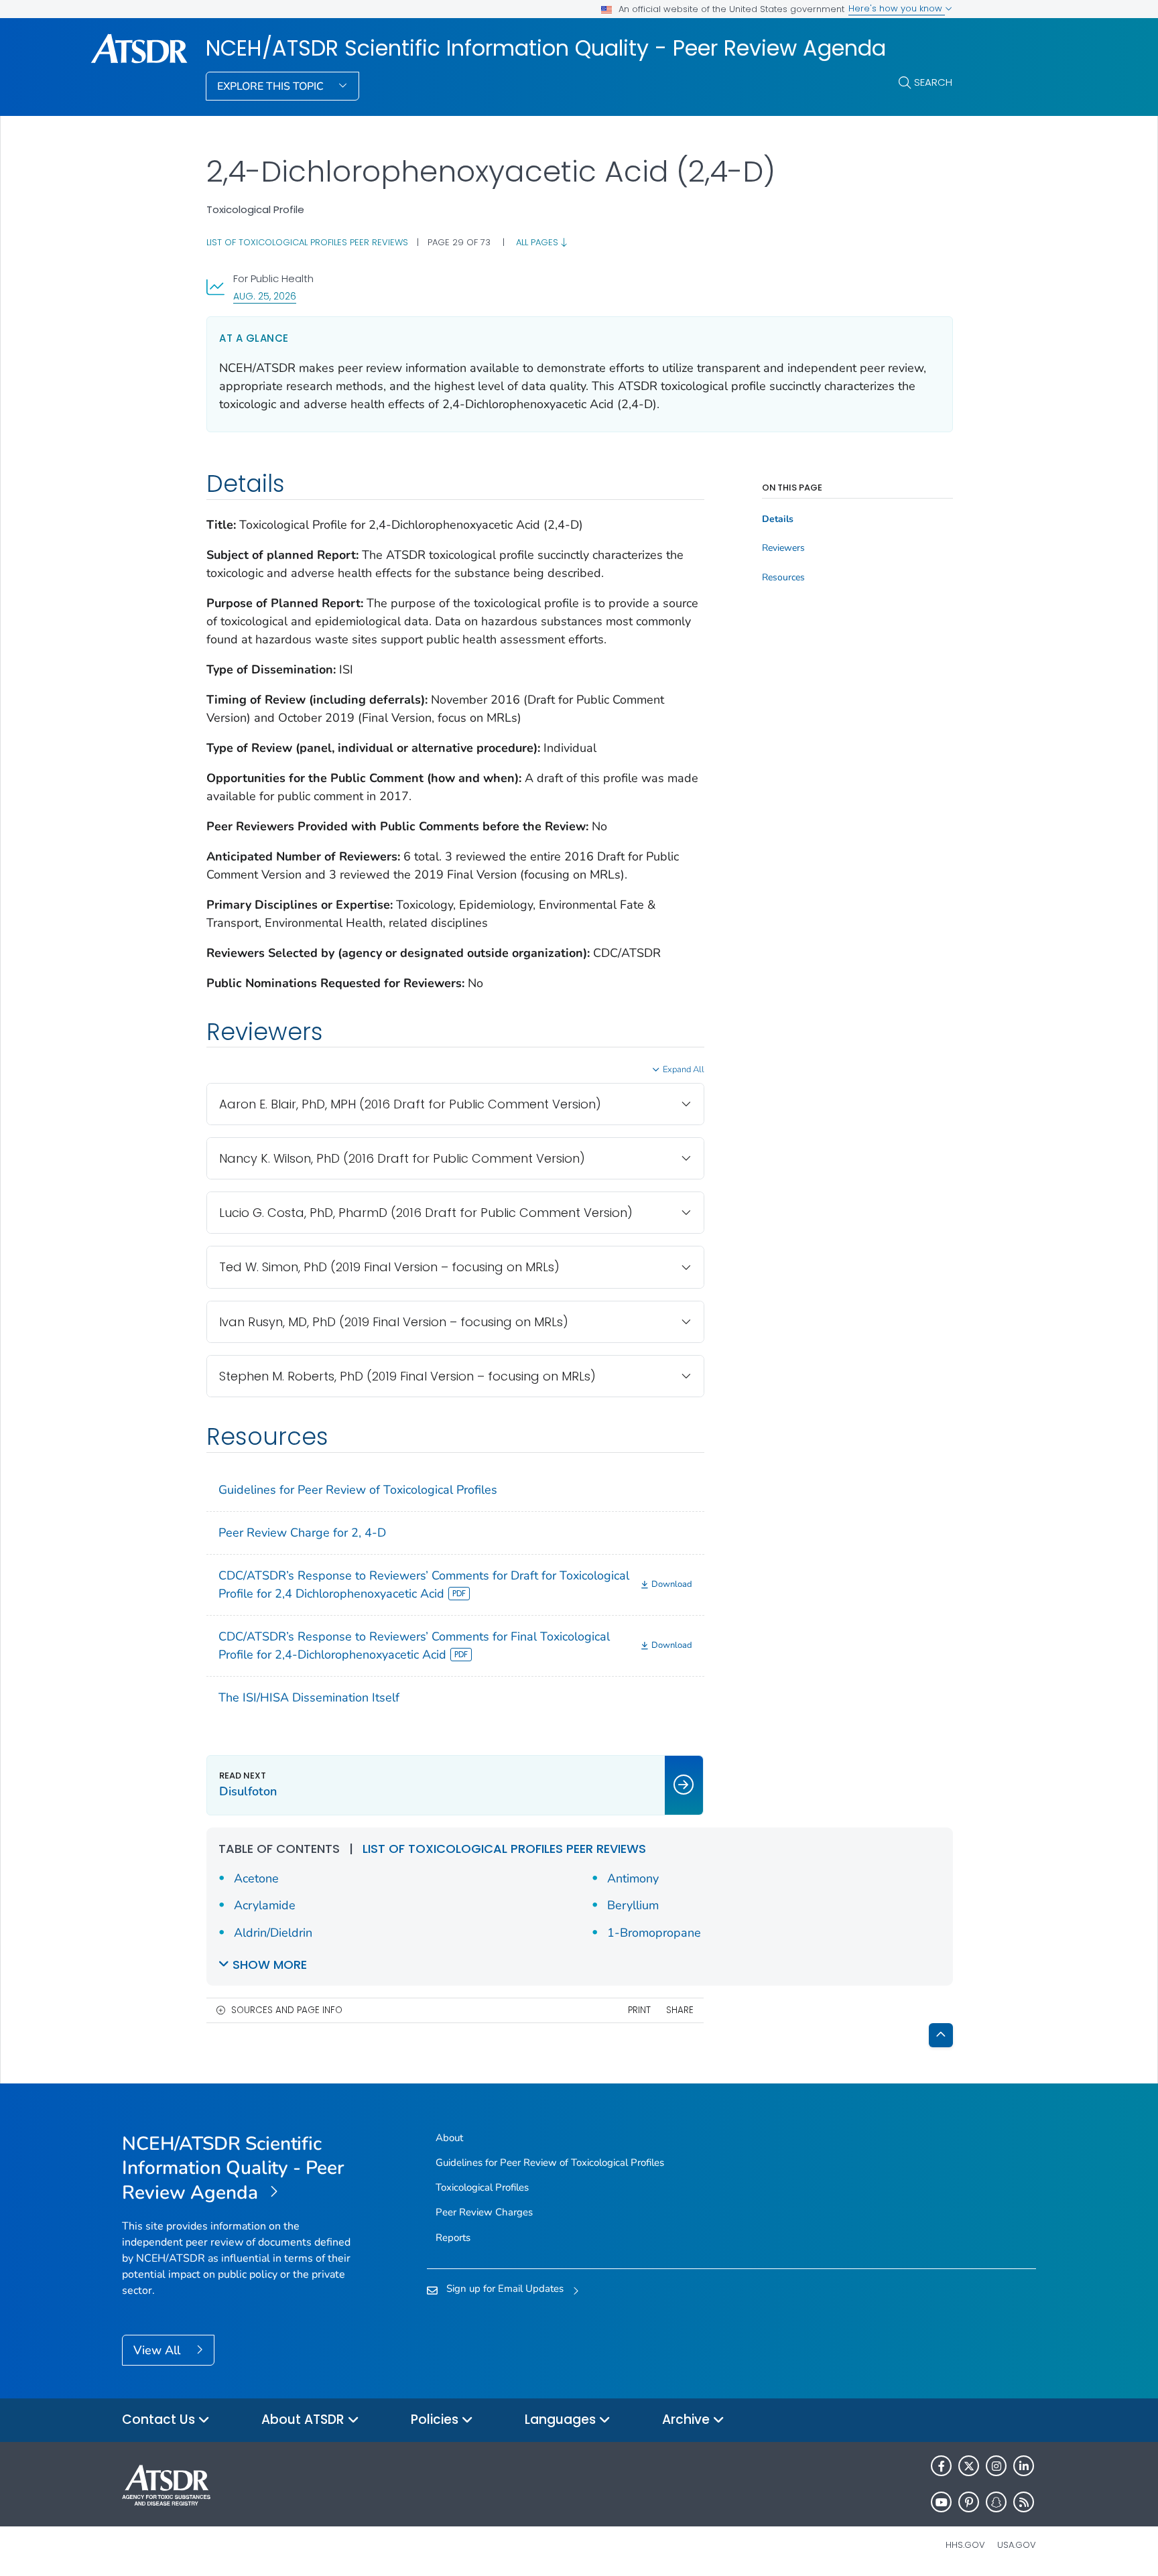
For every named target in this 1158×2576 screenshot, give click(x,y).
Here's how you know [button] (897, 8)
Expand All (684, 1070)
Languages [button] (562, 2420)
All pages (538, 242)
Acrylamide (265, 1905)
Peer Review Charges (484, 2212)
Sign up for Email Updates (505, 2289)
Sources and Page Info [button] (287, 2010)
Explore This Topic (272, 86)
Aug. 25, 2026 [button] (265, 296)
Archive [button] (688, 2420)
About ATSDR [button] (305, 2420)
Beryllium (633, 1905)
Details (778, 519)
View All (158, 2350)
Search (933, 82)
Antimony (633, 1878)
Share (680, 2010)
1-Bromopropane (654, 1933)
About (449, 2138)
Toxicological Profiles (482, 2187)
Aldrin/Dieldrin (273, 1933)
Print (639, 2010)
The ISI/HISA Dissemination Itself (309, 1697)
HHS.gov (965, 2545)
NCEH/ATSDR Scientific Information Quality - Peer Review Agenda (546, 48)
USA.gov (1017, 2545)
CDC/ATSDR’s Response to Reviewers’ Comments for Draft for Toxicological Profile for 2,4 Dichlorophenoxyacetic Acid (424, 1585)
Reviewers (783, 548)
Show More (270, 1965)
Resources (783, 578)
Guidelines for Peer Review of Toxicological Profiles (358, 1490)
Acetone (256, 1878)
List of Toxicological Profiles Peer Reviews (307, 242)
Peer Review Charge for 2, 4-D (302, 1533)
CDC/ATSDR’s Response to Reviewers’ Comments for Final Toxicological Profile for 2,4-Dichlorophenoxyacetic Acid (414, 1646)
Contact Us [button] (160, 2420)
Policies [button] (436, 2420)
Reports (453, 2238)
